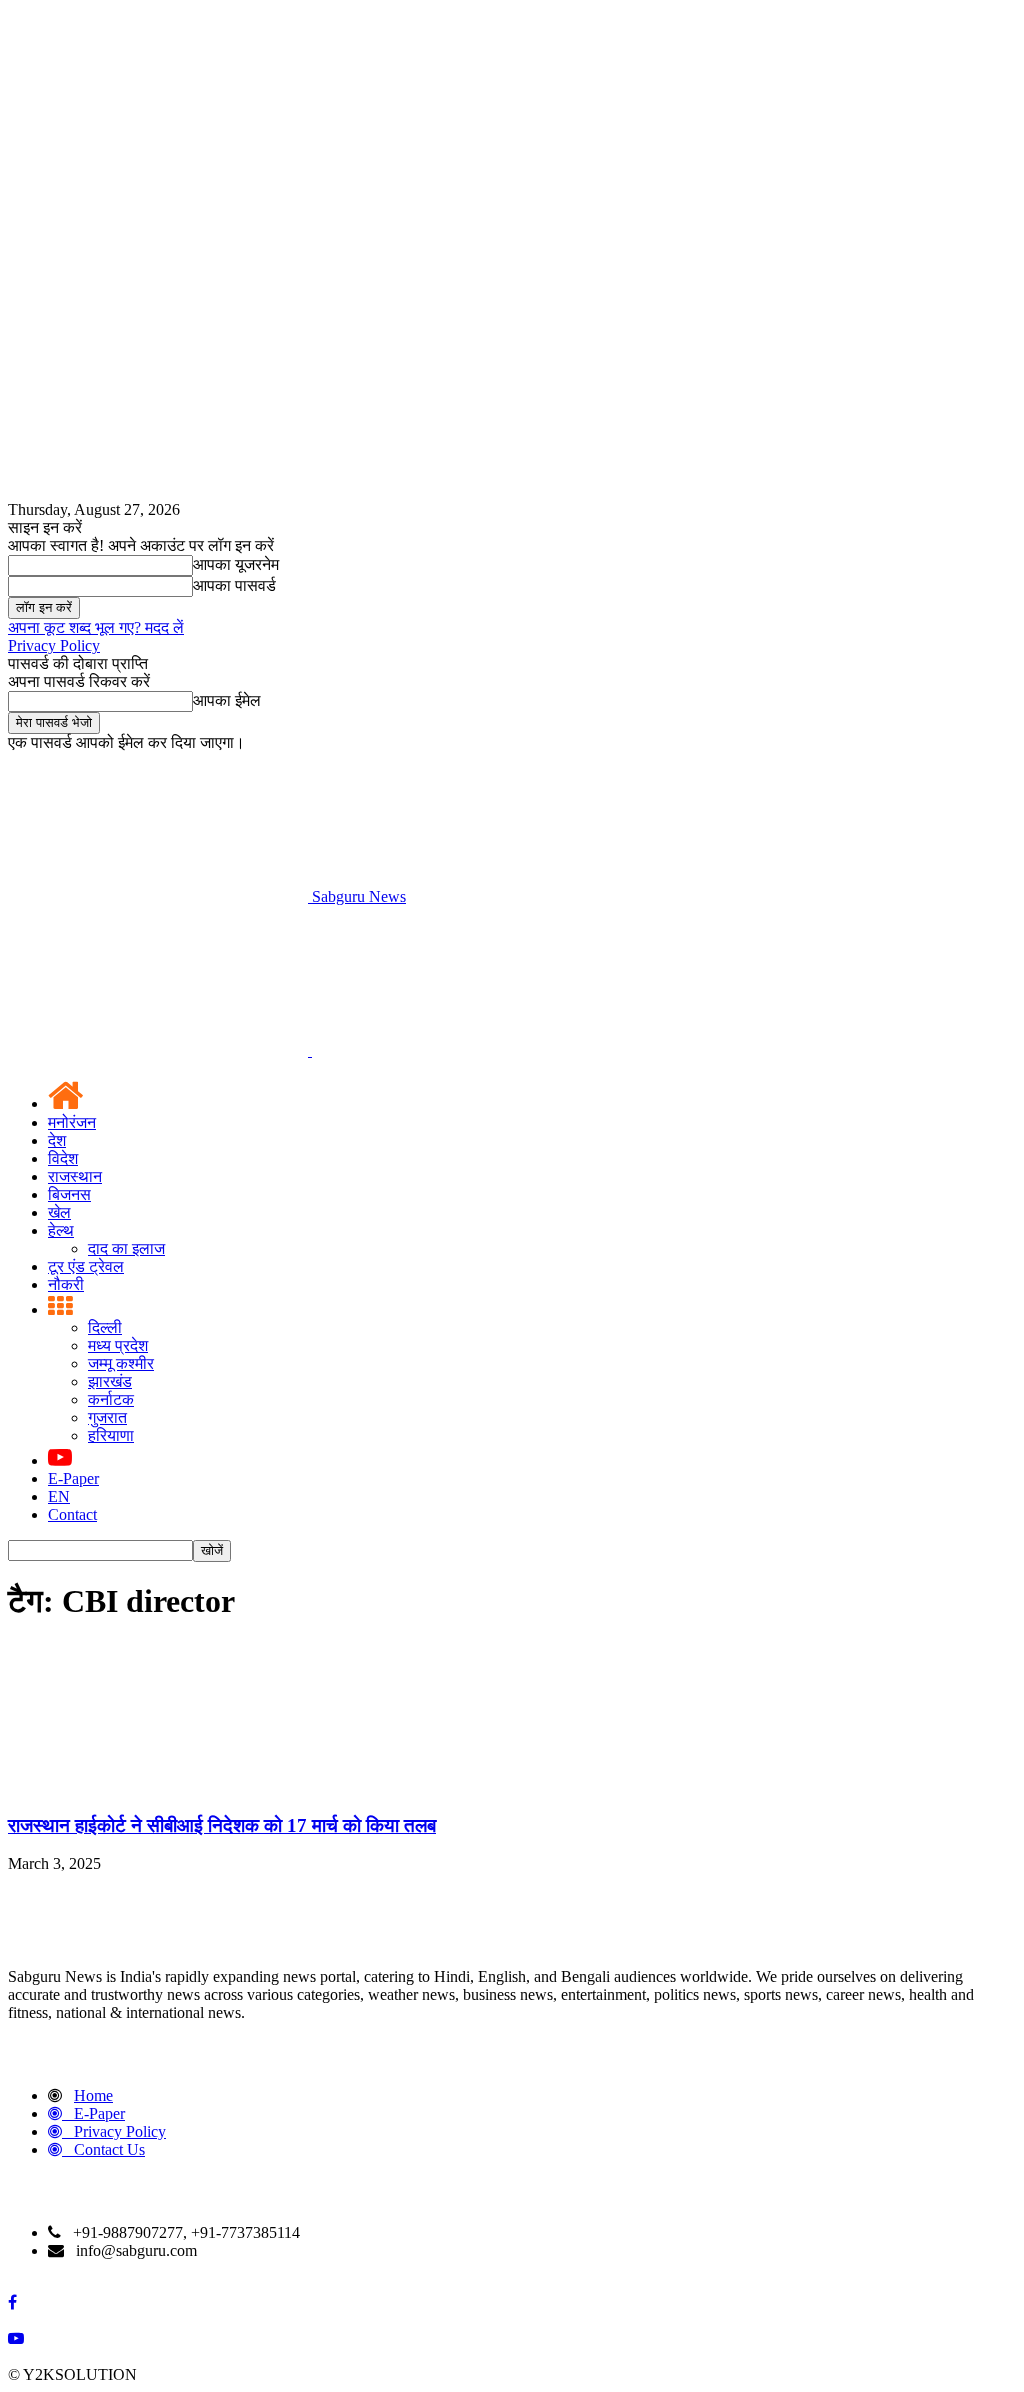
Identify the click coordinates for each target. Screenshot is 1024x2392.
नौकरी (66, 1284)
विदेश (63, 1158)
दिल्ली (105, 1327)
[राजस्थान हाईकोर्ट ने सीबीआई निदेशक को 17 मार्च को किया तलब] (158, 1786)
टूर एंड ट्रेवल (86, 1266)
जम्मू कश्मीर (121, 1363)
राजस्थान (75, 1176)
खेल (59, 1212)
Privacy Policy (54, 645)
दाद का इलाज (126, 1248)
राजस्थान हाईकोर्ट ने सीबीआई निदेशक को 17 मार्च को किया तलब (222, 1825)
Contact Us (109, 2149)
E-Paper (73, 1478)
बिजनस (69, 1194)
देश (57, 1140)
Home (93, 2095)
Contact (72, 1514)
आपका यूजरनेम (236, 564)
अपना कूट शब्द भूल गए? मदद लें (96, 627)
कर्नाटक (111, 1399)
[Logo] (160, 1050)
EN (59, 1496)
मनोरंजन (72, 1122)
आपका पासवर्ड (234, 585)
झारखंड (110, 1381)
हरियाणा (111, 1435)
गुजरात (107, 1417)
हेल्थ (61, 1230)
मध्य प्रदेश (118, 1345)
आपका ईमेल (227, 700)
